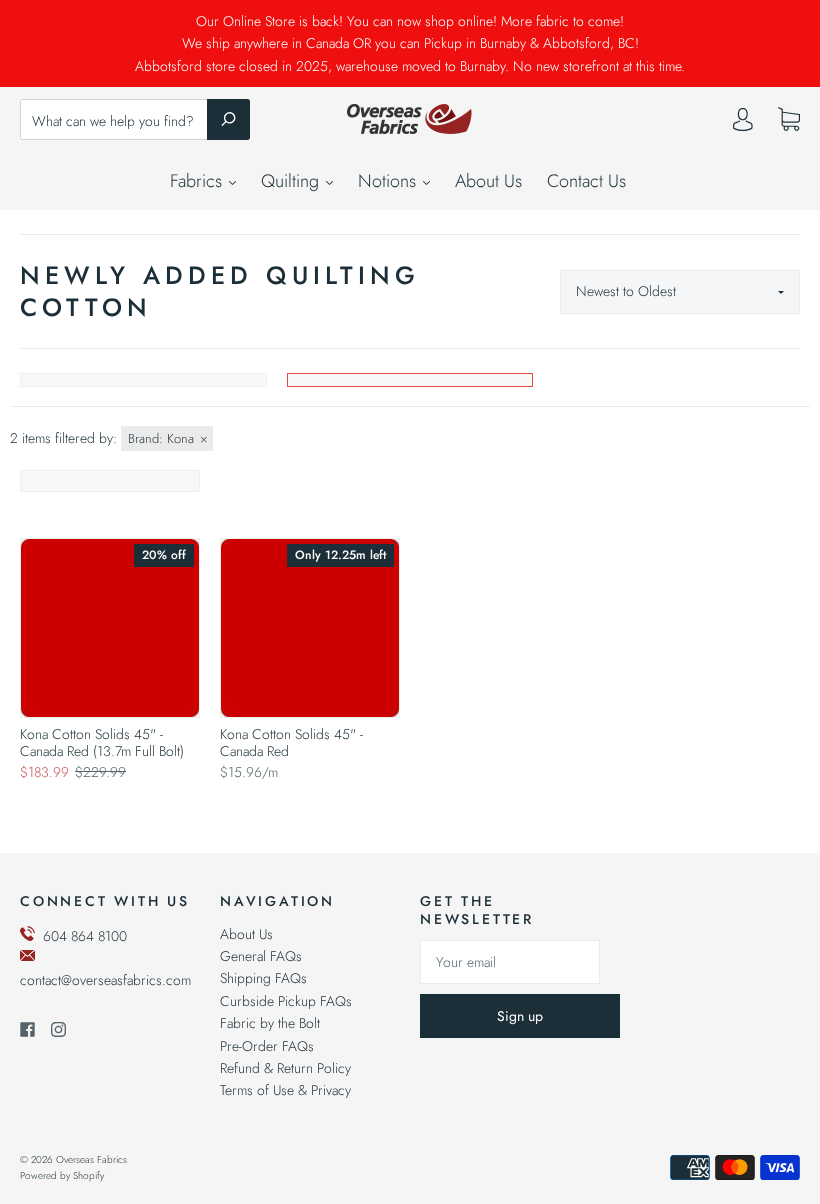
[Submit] (228, 119)
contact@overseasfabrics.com (105, 980)
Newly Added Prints (410, 380)
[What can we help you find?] (135, 121)
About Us (488, 181)
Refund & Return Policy (285, 1068)
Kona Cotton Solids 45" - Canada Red (291, 743)
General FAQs (261, 956)
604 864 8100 (85, 936)
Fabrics (198, 181)
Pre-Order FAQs (267, 1046)
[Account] (743, 124)
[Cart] (789, 120)
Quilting (292, 181)
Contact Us (586, 181)
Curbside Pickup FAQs (286, 1001)
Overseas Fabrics (91, 1159)
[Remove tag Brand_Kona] (167, 438)
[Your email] (510, 962)
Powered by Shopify (62, 1175)
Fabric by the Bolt (270, 1023)
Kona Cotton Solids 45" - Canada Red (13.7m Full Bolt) (102, 743)
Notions (389, 181)
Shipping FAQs (263, 978)
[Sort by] (680, 292)
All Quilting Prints (143, 380)
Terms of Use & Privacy (285, 1090)
